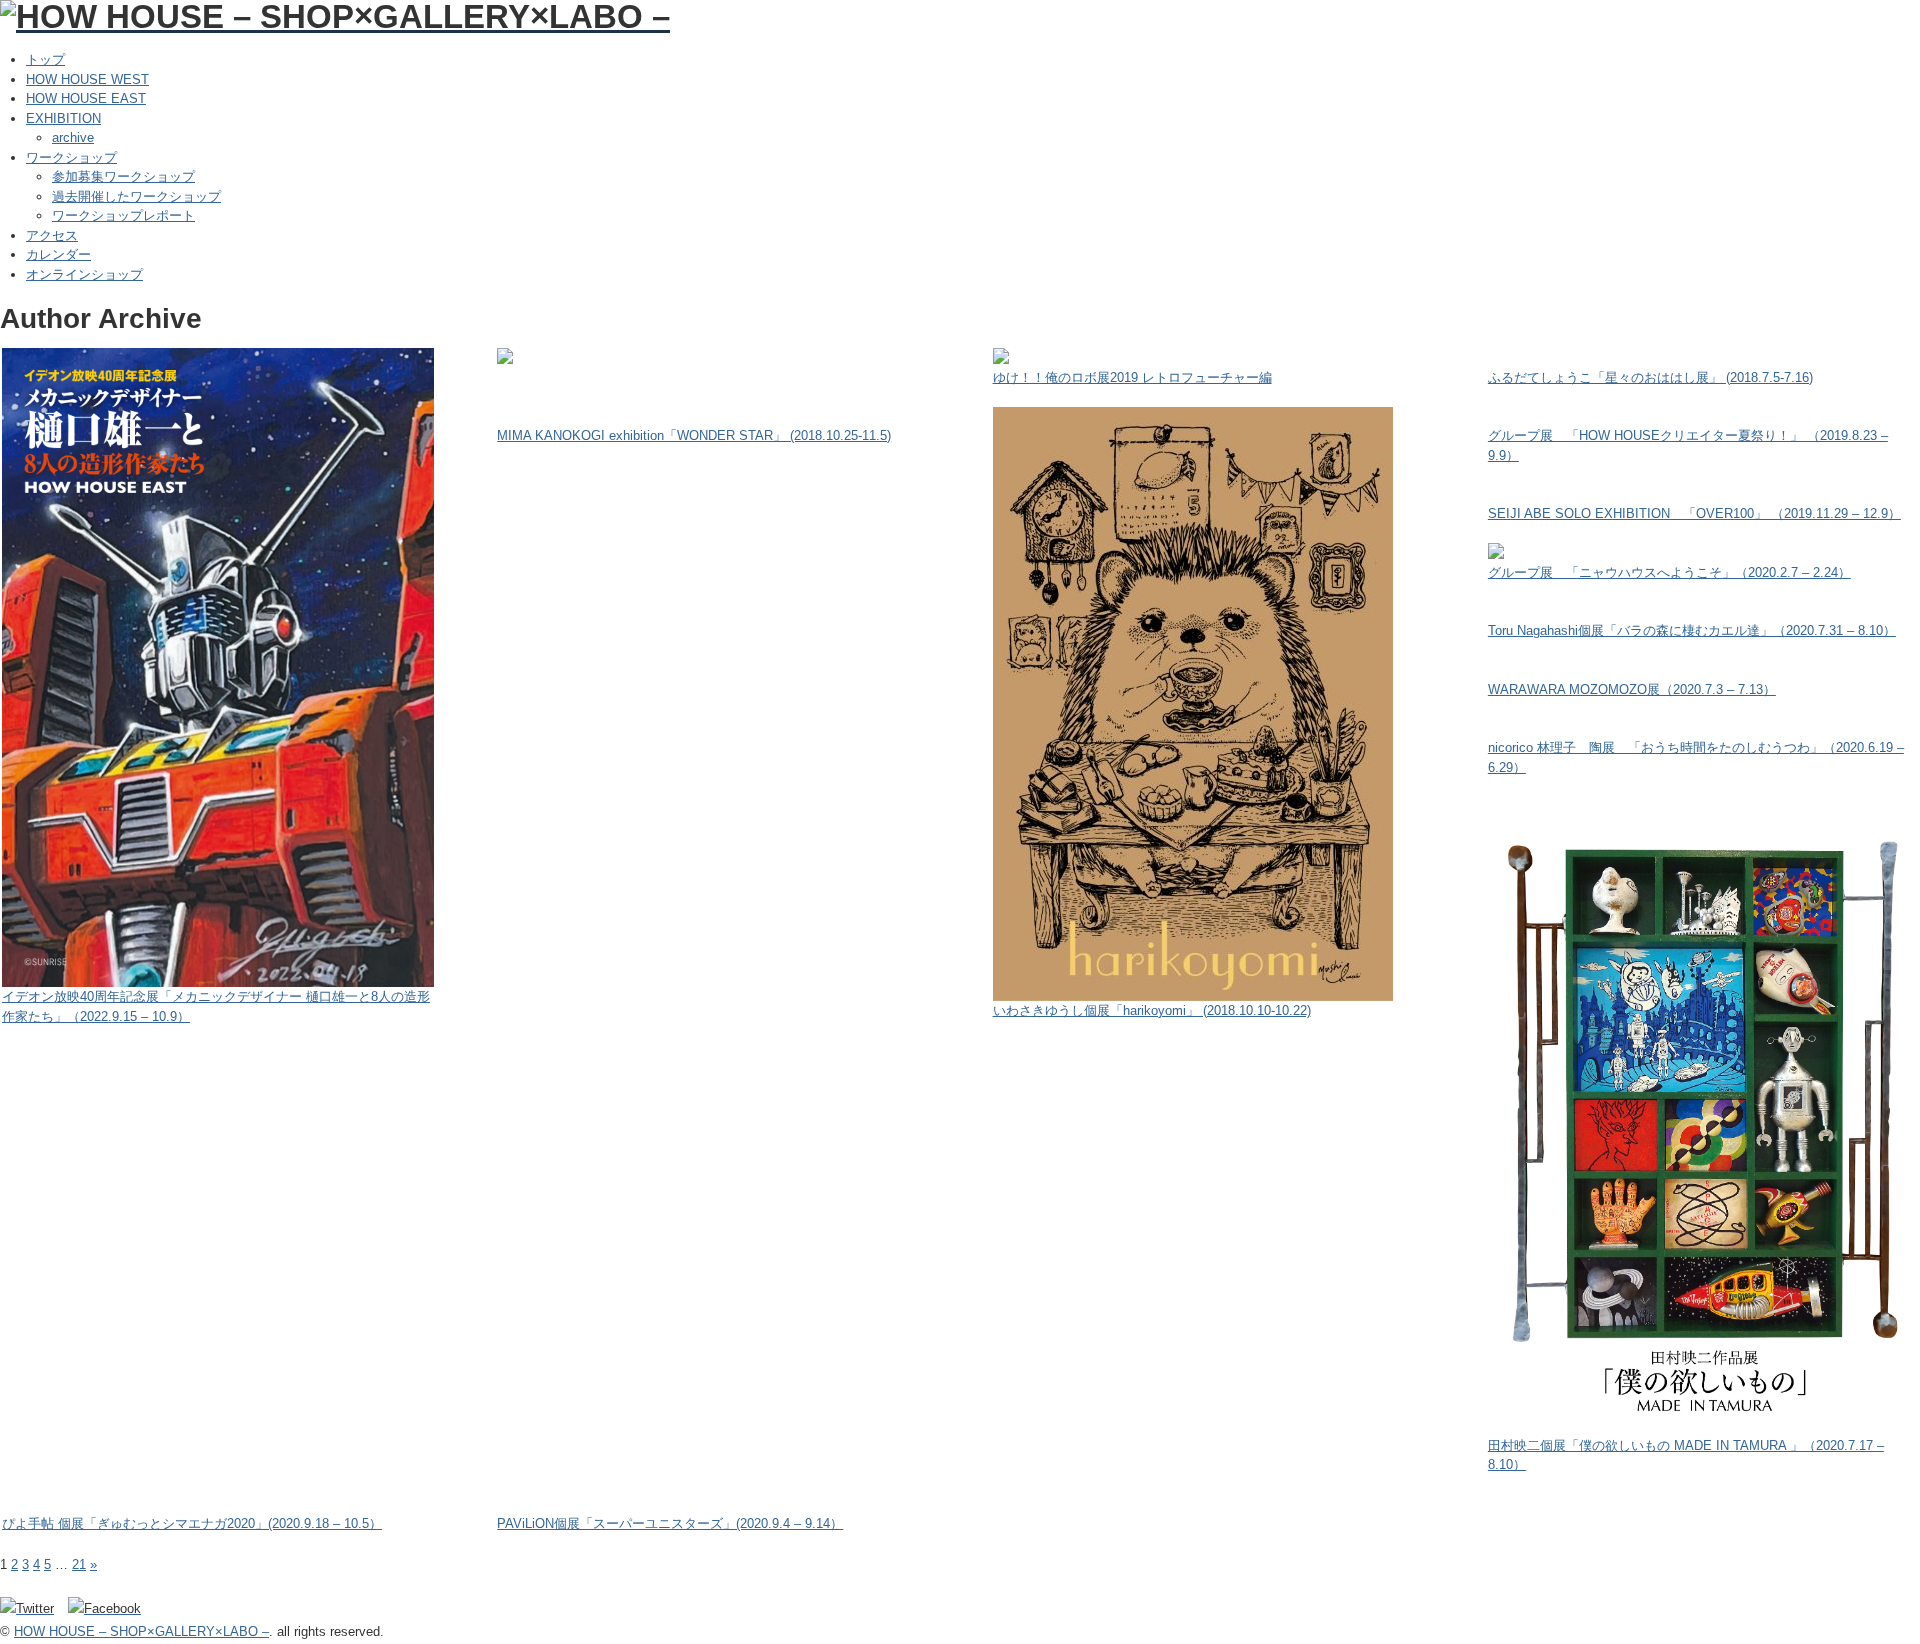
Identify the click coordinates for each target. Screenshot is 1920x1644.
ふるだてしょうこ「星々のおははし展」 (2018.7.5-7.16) (1650, 377)
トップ (45, 59)
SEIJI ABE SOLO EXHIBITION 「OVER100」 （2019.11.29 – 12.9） (1694, 513)
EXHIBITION (63, 118)
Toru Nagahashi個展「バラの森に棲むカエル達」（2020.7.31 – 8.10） (1692, 630)
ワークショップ (71, 157)
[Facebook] (109, 1608)
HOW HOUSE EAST (86, 98)
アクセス (52, 235)
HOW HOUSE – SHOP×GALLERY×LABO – (141, 1631)
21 (79, 1564)
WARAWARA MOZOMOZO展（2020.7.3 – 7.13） (1632, 689)
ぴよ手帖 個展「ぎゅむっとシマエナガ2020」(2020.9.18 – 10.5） (192, 1523)
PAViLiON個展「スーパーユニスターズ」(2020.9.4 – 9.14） (670, 1523)
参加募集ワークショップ (123, 176)
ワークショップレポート (123, 215)
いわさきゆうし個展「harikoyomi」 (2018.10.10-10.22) (1152, 1010)
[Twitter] (32, 1608)
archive (73, 137)
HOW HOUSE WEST (87, 79)
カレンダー (58, 254)
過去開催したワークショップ (136, 196)
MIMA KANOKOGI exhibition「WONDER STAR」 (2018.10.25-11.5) (694, 435)
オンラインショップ (84, 274)
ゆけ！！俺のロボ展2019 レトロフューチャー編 (1132, 377)
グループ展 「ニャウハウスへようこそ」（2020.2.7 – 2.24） (1669, 572)
